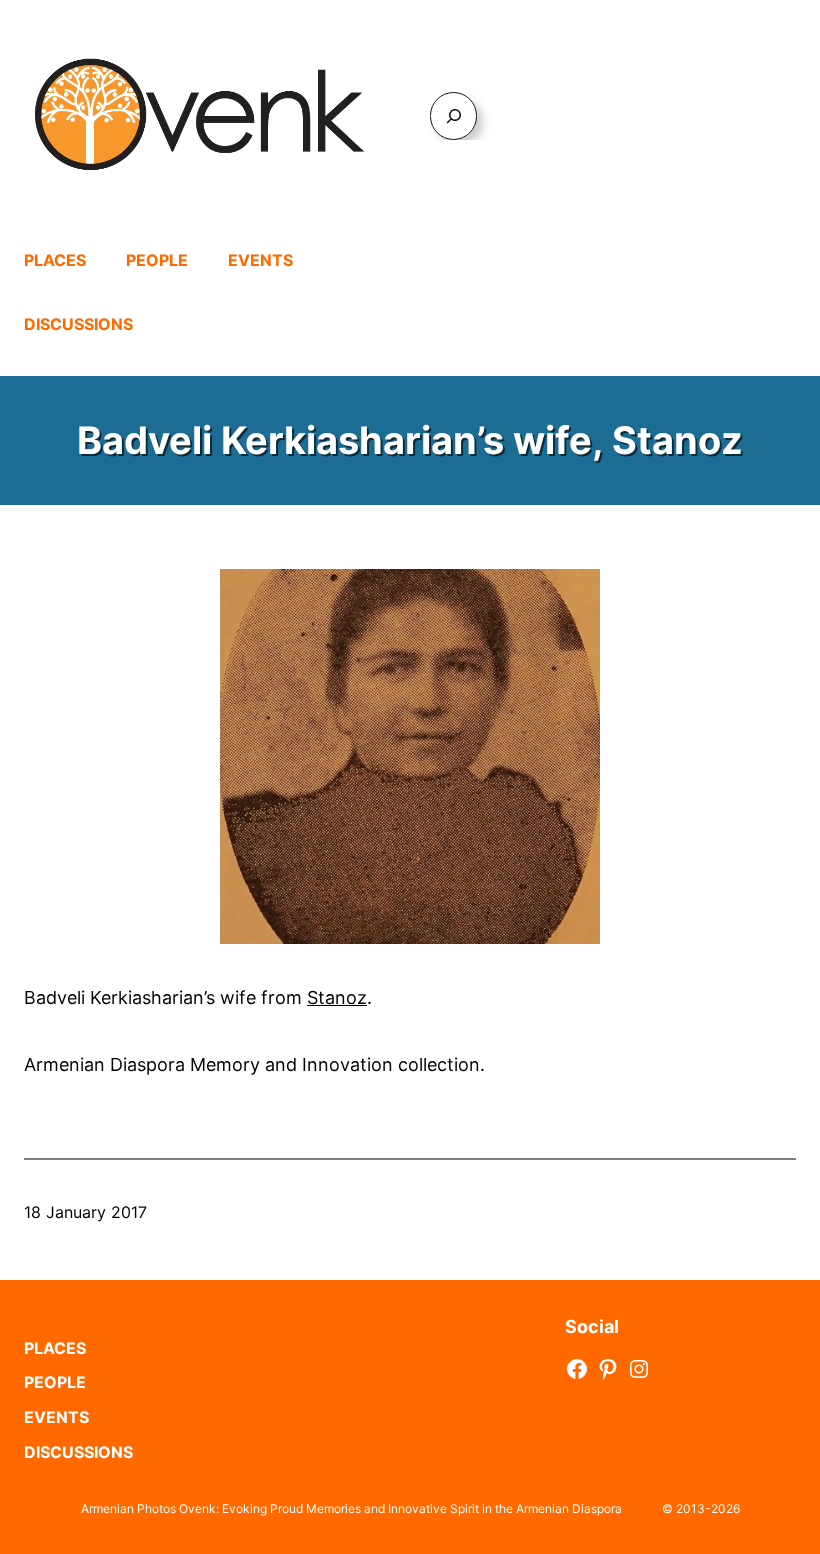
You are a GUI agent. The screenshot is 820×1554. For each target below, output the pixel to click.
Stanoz (337, 997)
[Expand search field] (453, 115)
